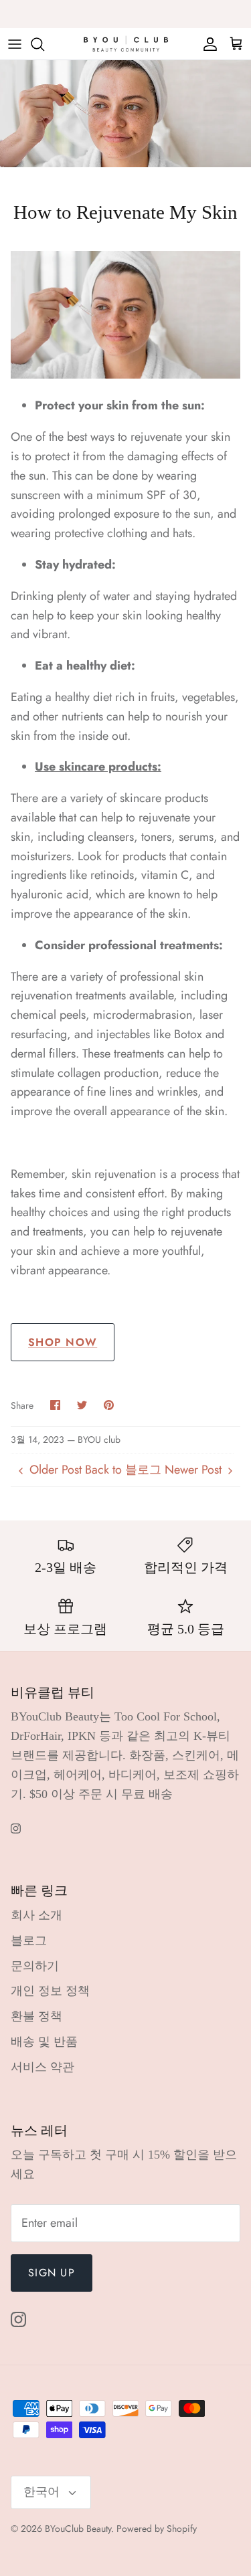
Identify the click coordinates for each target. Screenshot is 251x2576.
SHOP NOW (63, 1342)
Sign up (52, 2273)
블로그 (29, 1941)
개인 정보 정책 (50, 1991)
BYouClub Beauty (78, 2529)
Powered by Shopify (157, 2529)
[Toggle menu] (15, 44)
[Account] (207, 44)
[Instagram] (16, 1828)
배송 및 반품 (44, 2042)
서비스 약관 (43, 2067)
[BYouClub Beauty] (126, 44)
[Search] (44, 44)
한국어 (41, 2492)
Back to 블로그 (123, 1470)
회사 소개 (36, 1915)
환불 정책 (36, 2016)
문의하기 (35, 1966)
